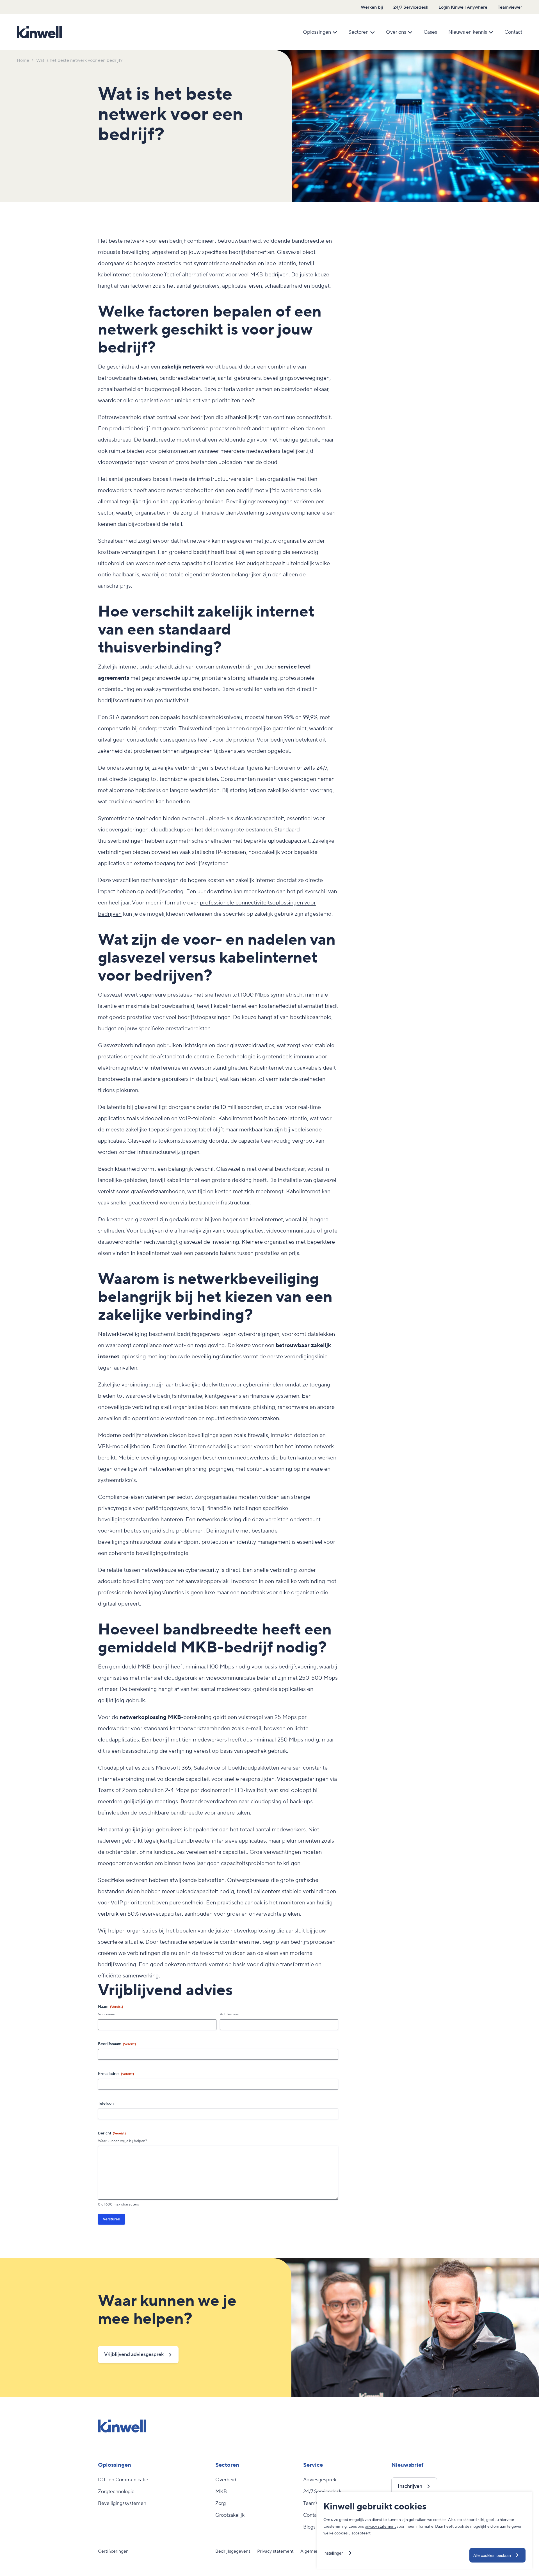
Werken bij (372, 7)
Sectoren (358, 32)
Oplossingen (317, 32)
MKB (221, 2492)
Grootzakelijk (230, 2515)
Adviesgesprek (320, 2480)
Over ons (396, 32)
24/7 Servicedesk (411, 7)
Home (23, 60)
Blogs (309, 2527)
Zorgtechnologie (116, 2492)
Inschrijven (410, 2486)
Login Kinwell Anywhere (463, 7)
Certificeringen (113, 2551)
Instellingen (334, 2553)
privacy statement (380, 2527)
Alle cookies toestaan (492, 2555)
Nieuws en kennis (468, 32)
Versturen (111, 2219)
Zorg (221, 2504)
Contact (513, 32)
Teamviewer (510, 7)
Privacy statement (275, 2551)
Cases (430, 32)
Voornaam (107, 2014)
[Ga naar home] (39, 32)
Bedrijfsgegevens (233, 2551)
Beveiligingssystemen (122, 2504)
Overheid (226, 2480)
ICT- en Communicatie (123, 2480)
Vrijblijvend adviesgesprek (134, 2355)
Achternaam (230, 2014)
